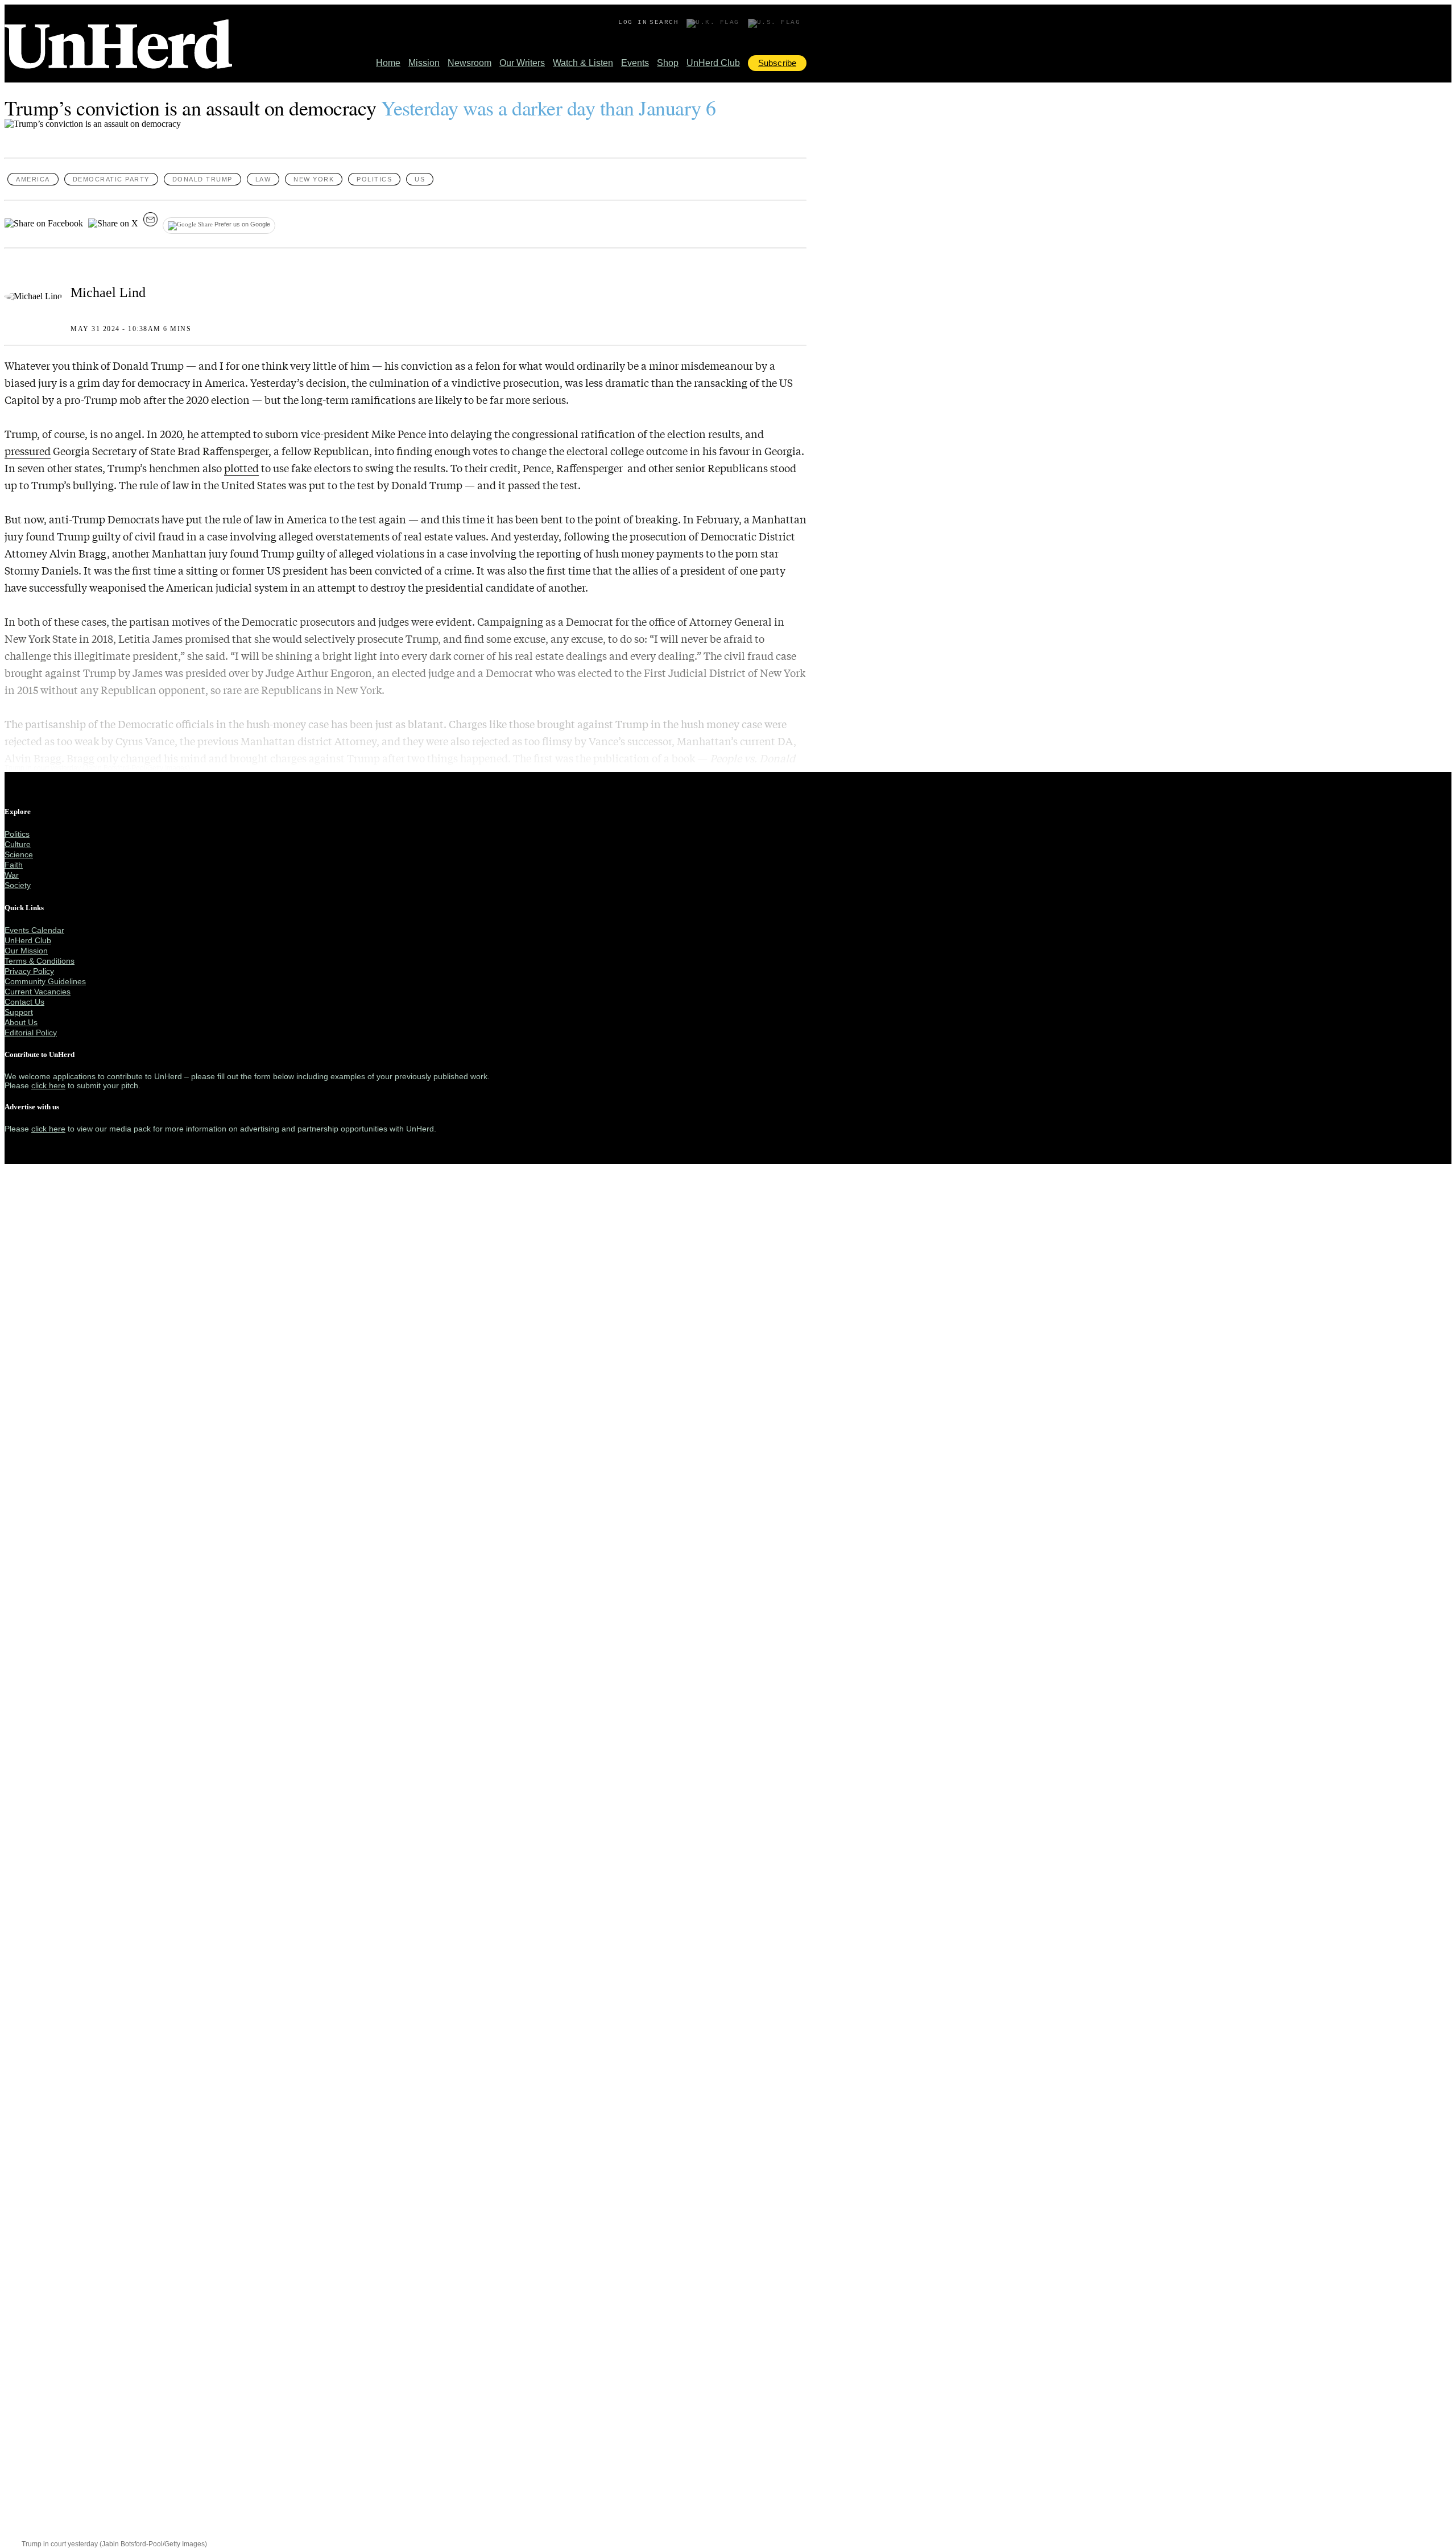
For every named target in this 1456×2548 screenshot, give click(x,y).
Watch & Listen (583, 63)
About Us (21, 1022)
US (420, 179)
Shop (668, 63)
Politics (374, 179)
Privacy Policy (29, 971)
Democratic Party (111, 179)
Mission (424, 63)
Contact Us (24, 1002)
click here (48, 1085)
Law (263, 179)
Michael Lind (108, 292)
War (12, 875)
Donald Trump (202, 179)
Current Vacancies (38, 992)
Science (19, 854)
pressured (28, 451)
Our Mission (26, 951)
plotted (241, 468)
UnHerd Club (713, 63)
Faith (14, 865)
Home (388, 63)
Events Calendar (34, 930)
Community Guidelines (45, 981)
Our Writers (522, 63)
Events (635, 63)
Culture (18, 844)
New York (314, 179)
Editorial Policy (31, 1033)
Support (19, 1012)
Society (18, 885)
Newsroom (470, 63)
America (33, 179)
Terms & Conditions (40, 961)
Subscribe (777, 63)
